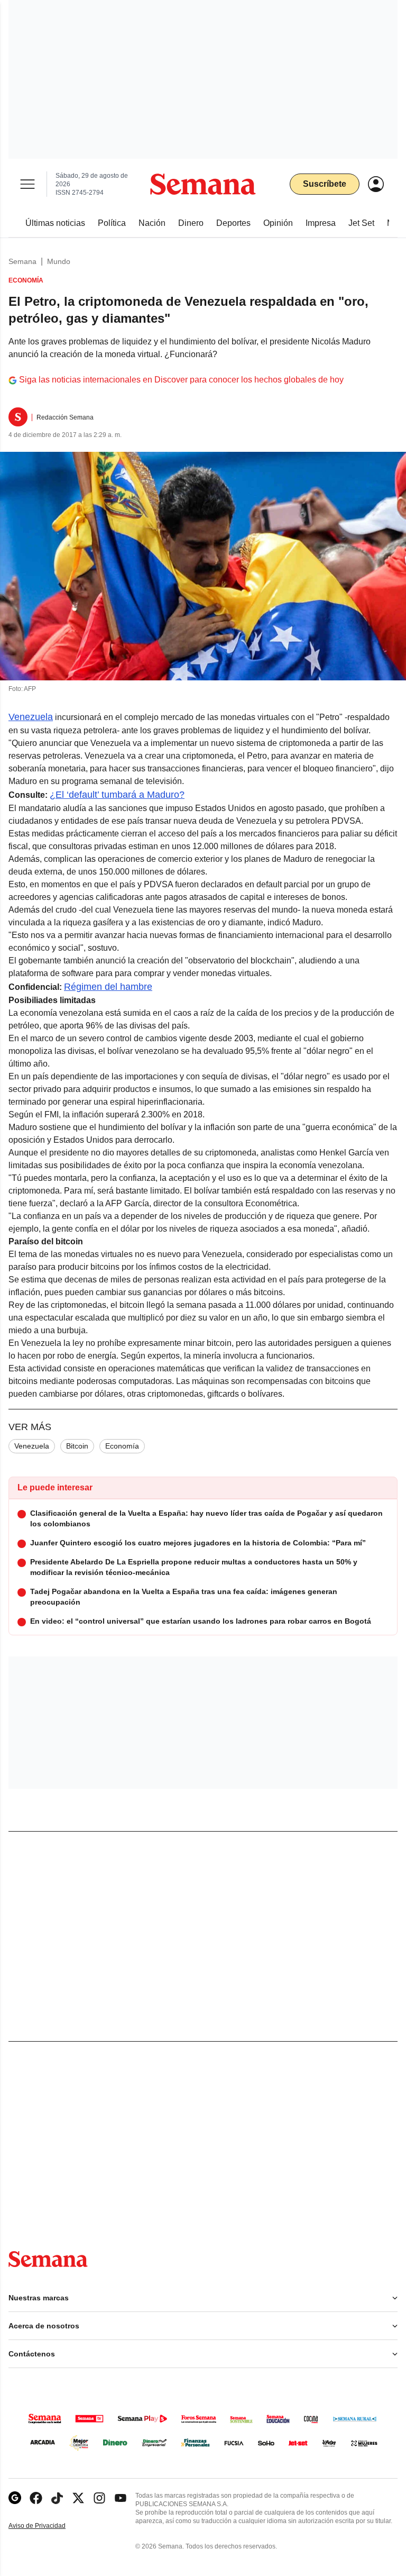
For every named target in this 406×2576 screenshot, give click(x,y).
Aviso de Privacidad (48, 2526)
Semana (22, 261)
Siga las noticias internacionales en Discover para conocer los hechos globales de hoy (181, 380)
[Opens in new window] (36, 2498)
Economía (122, 1446)
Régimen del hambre (108, 987)
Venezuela (31, 717)
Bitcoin (77, 1446)
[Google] (15, 2498)
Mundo (59, 261)
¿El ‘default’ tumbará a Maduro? (117, 795)
